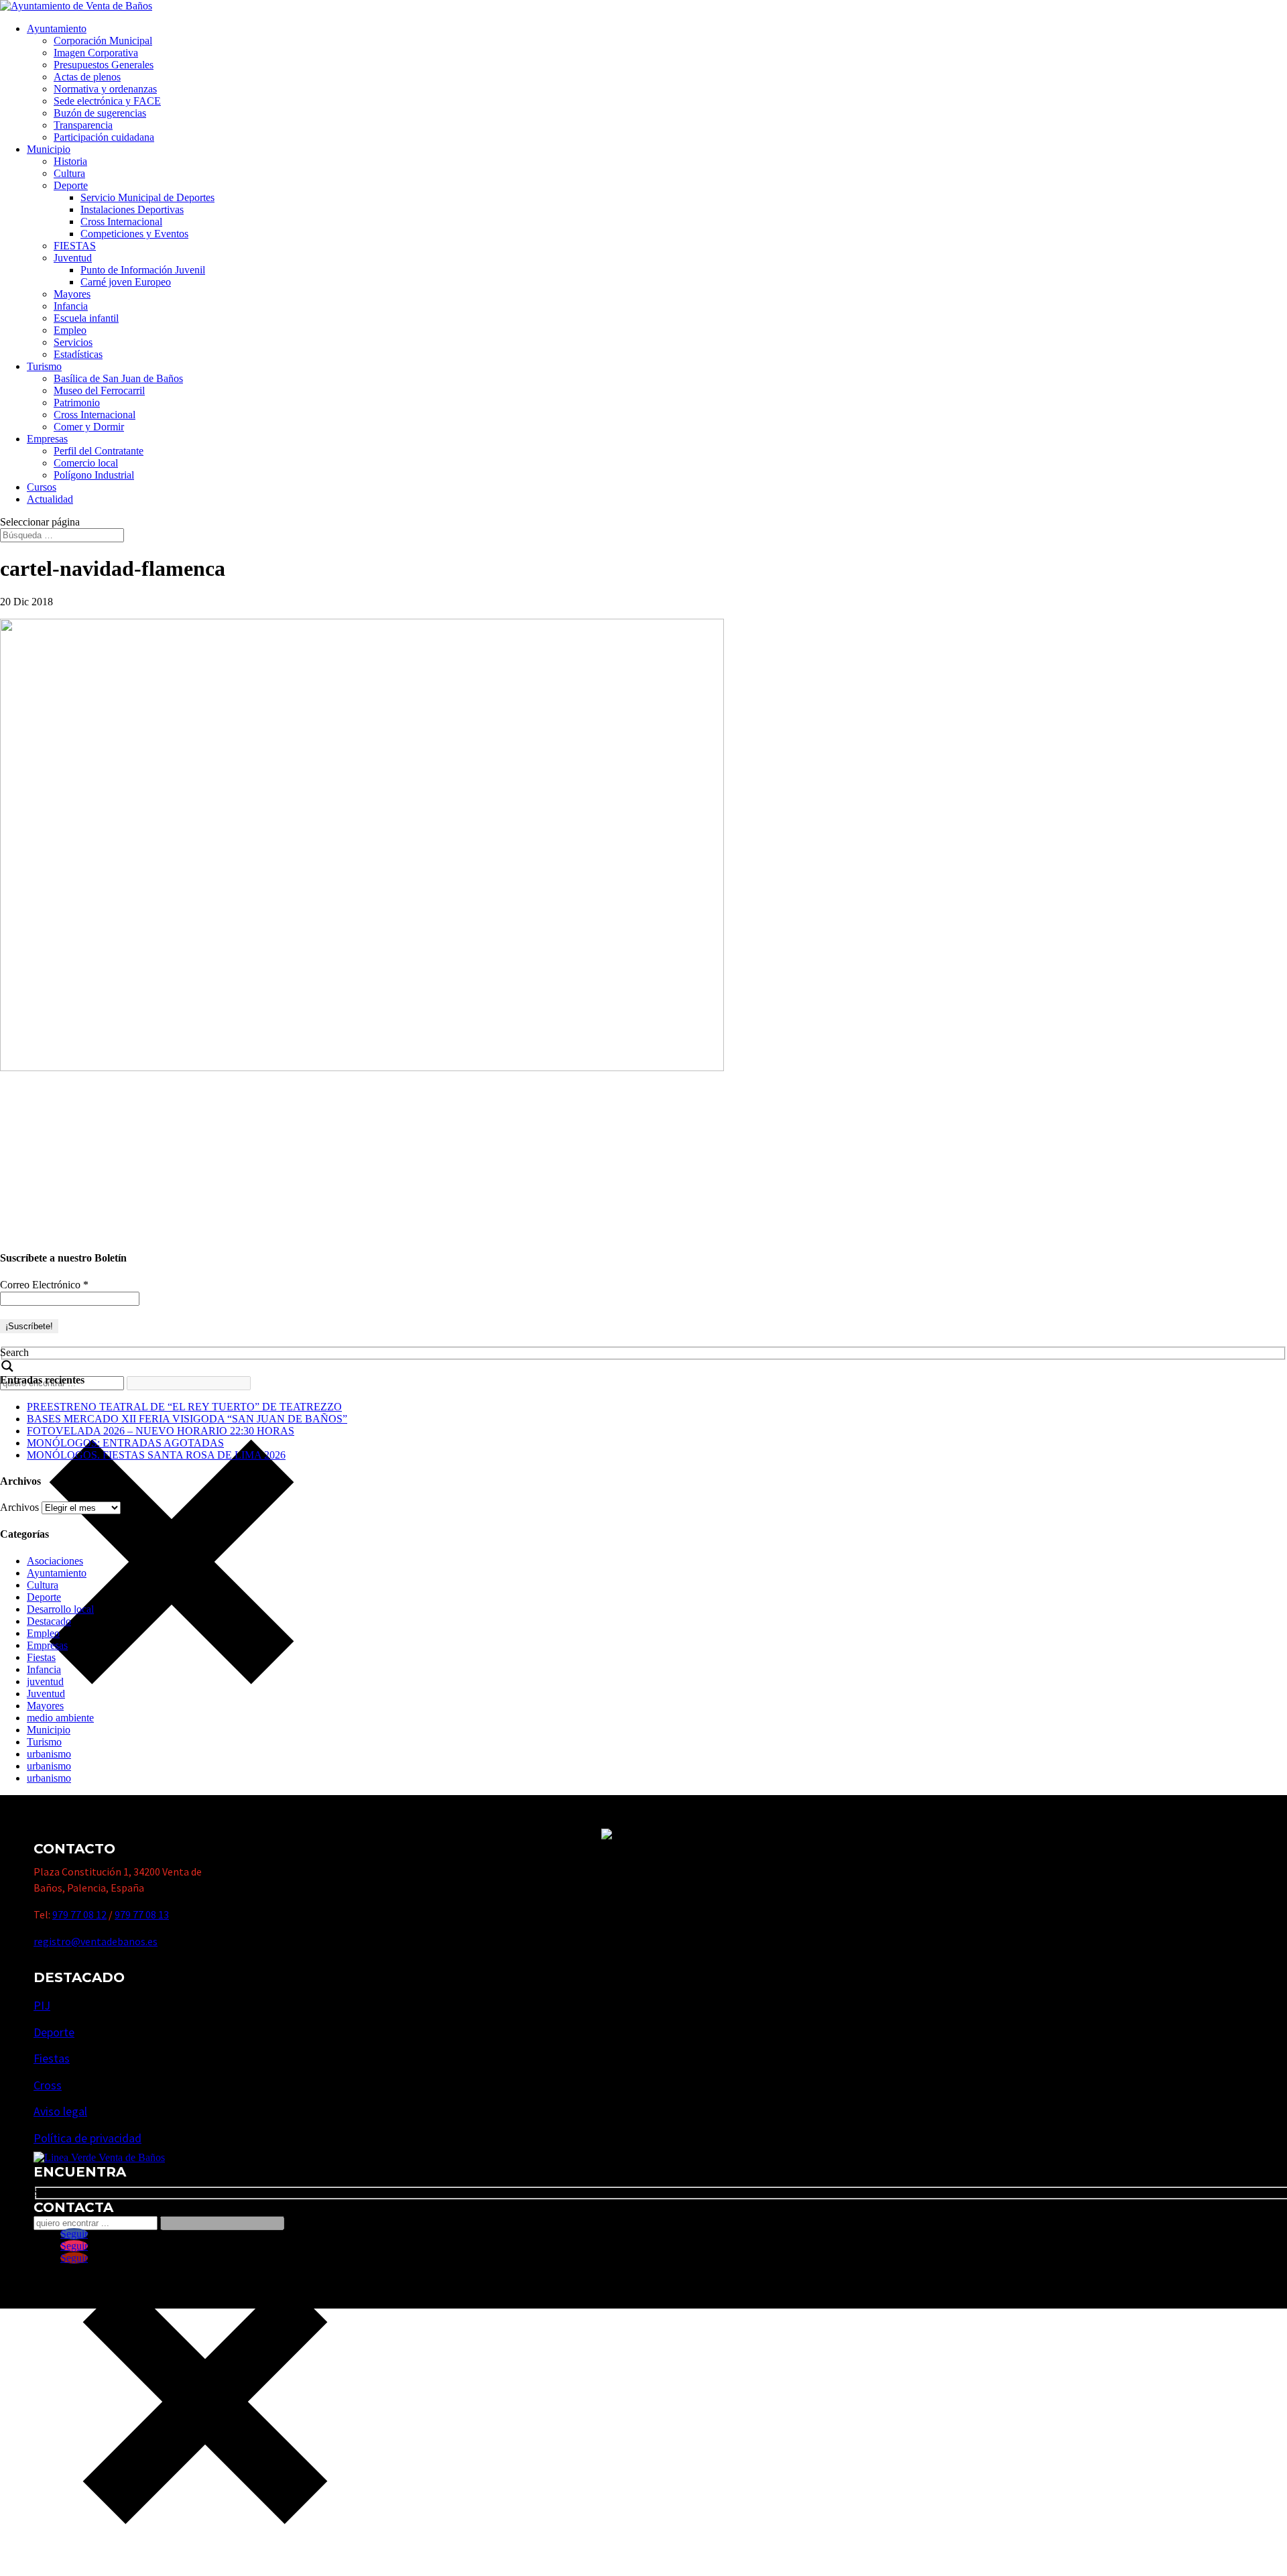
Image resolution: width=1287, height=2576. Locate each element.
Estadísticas (78, 354)
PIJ (42, 2005)
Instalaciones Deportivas (132, 209)
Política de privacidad (87, 2138)
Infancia (71, 306)
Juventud (73, 258)
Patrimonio (77, 403)
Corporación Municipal (103, 41)
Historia (70, 161)
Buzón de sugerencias (100, 113)
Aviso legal (60, 2111)
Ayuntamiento (57, 28)
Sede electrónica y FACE (107, 101)
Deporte (71, 185)
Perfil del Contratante (99, 451)
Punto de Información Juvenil (143, 270)
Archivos (19, 1507)
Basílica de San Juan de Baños (118, 378)
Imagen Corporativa (96, 53)
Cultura (69, 173)
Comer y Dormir (89, 427)
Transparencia (83, 125)
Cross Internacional (121, 222)
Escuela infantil (86, 318)
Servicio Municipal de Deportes (147, 197)
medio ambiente (60, 1718)
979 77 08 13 (142, 1914)
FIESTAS (75, 246)
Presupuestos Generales (104, 65)
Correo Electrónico (44, 1285)
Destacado (49, 1621)
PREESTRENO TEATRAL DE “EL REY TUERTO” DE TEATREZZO (184, 1407)
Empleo (70, 330)
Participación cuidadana (104, 137)
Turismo (44, 366)
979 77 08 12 (79, 1914)
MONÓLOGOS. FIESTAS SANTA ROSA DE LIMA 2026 (156, 1455)
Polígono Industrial (94, 475)
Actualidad (50, 499)
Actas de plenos (87, 77)
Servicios (73, 342)
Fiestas (41, 1657)
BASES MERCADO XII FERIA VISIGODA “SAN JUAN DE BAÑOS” (187, 1419)
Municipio (49, 149)
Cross (48, 2085)
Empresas (47, 439)
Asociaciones (55, 1561)
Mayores (72, 294)
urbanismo (49, 1754)
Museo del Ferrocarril (99, 390)
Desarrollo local (60, 1609)
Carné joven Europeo (126, 282)
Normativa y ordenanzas (105, 89)
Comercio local (86, 463)
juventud (45, 1681)
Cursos (42, 487)
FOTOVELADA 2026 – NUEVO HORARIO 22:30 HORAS (161, 1431)
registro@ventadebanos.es (96, 1941)
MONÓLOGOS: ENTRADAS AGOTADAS (125, 1443)
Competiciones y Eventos (134, 234)
